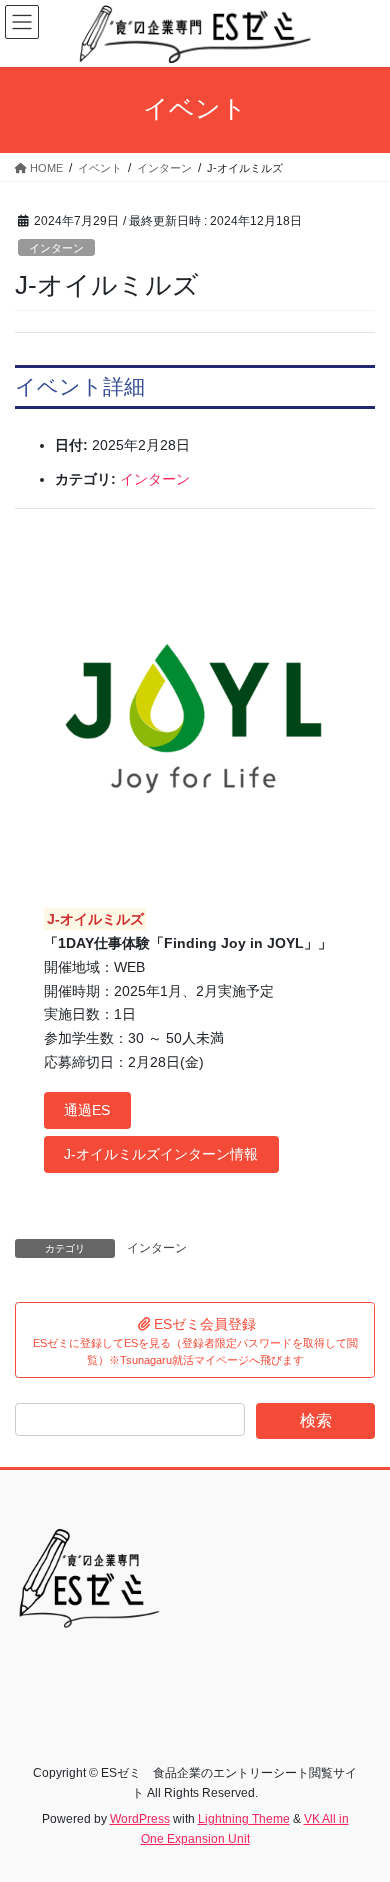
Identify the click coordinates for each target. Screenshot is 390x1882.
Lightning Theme (244, 1819)
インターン (56, 248)
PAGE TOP (360, 1808)
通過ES (87, 1110)
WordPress (140, 1819)
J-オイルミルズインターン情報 (161, 1154)
